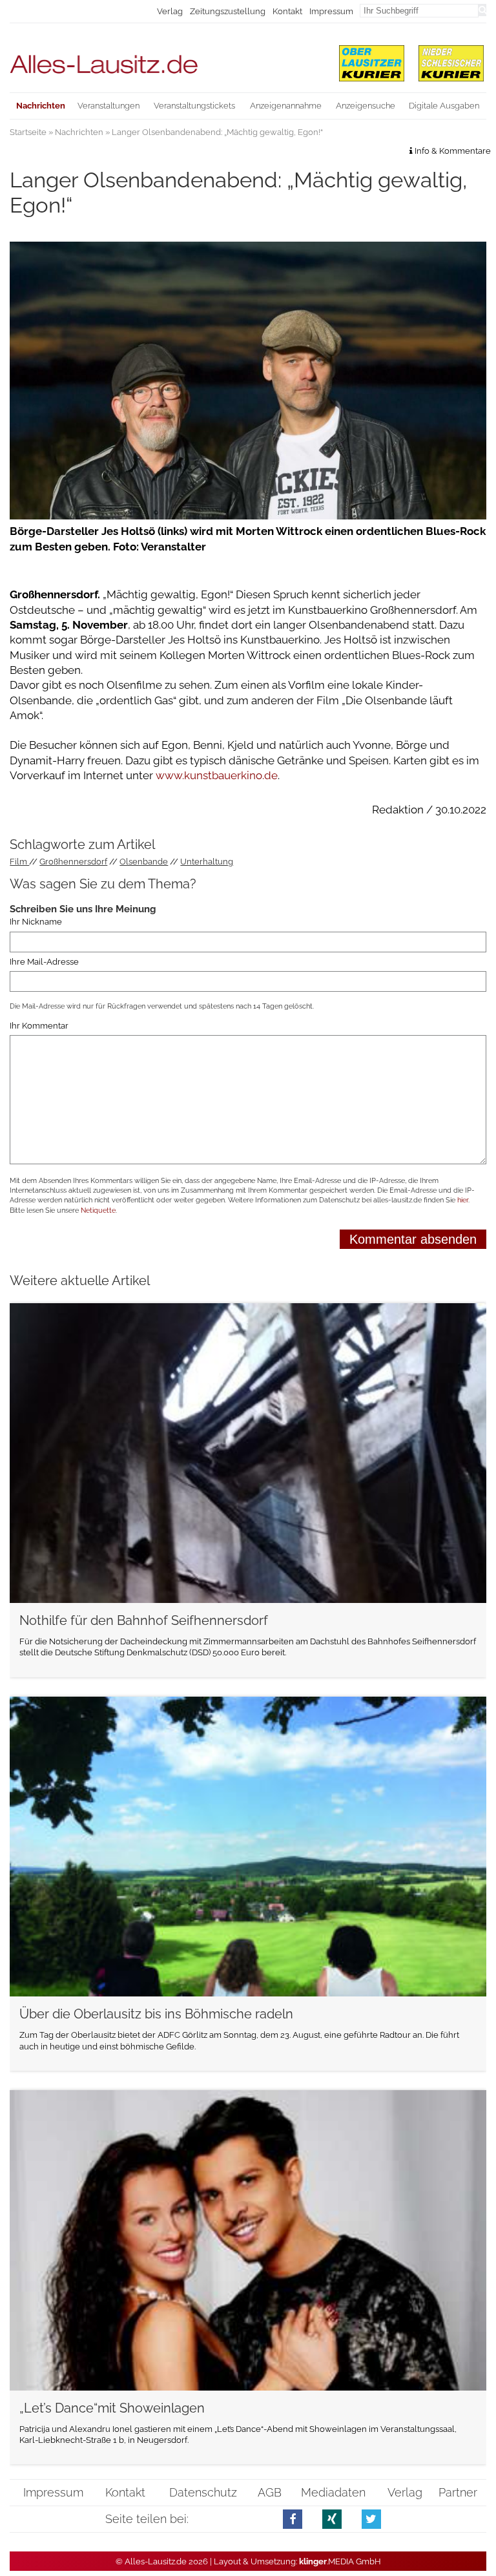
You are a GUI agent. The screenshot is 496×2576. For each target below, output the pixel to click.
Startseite (28, 132)
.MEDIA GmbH (340, 2561)
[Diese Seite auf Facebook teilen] (293, 2519)
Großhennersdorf (73, 862)
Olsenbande (144, 862)
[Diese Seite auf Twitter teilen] (372, 2519)
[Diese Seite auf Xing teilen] (332, 2519)
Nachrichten (79, 132)
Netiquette (98, 1210)
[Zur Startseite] (166, 58)
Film (19, 862)
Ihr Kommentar (39, 1026)
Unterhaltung (207, 862)
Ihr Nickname (36, 922)
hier (463, 1200)
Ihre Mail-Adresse (44, 962)
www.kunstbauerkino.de (217, 775)
